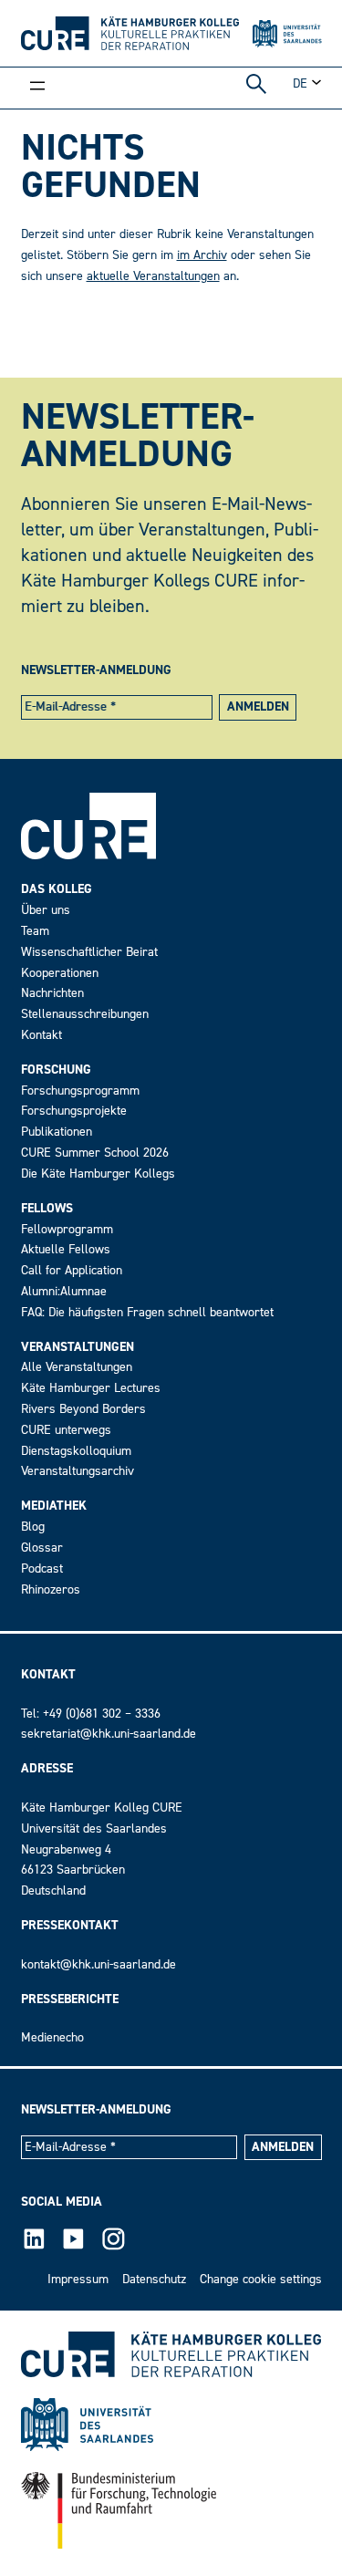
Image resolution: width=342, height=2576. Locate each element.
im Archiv (202, 255)
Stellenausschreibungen (85, 1014)
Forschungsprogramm (80, 1091)
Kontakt (41, 1035)
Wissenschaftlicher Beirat (89, 952)
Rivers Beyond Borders (83, 1409)
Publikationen (57, 1132)
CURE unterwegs (66, 1430)
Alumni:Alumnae (64, 1291)
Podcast (42, 1568)
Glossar (42, 1548)
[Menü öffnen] (37, 88)
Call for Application (72, 1270)
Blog (33, 1527)
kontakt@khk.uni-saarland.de (98, 1964)
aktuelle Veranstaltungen (153, 276)
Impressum (78, 2279)
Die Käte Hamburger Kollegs (98, 1174)
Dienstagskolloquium (76, 1451)
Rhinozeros (51, 1589)
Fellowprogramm (67, 1229)
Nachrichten (52, 993)
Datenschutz (154, 2279)
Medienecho (52, 2037)
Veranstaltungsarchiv (78, 1471)
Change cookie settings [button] (261, 2279)
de (300, 83)
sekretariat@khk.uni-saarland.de (109, 1734)
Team (35, 931)
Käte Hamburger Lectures (91, 1388)
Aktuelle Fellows (66, 1249)
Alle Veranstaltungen (77, 1367)
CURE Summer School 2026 (95, 1153)
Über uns (46, 910)
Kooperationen (60, 973)
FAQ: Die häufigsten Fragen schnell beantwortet (147, 1312)
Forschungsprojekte (74, 1111)
